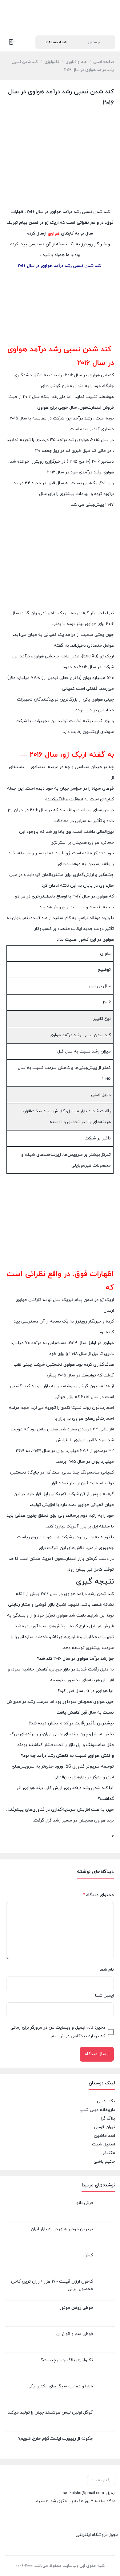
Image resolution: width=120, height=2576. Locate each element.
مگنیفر (109, 2153)
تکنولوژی (52, 62)
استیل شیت (104, 2144)
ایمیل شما (104, 1995)
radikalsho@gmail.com (83, 2493)
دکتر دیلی (106, 2101)
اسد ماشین (104, 2136)
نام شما (107, 1970)
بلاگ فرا (108, 2118)
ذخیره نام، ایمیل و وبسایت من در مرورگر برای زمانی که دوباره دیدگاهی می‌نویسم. (58, 2032)
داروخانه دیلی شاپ (97, 2110)
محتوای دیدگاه (98, 1895)
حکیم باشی (104, 2162)
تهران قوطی (104, 2127)
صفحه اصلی (104, 62)
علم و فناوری (76, 62)
